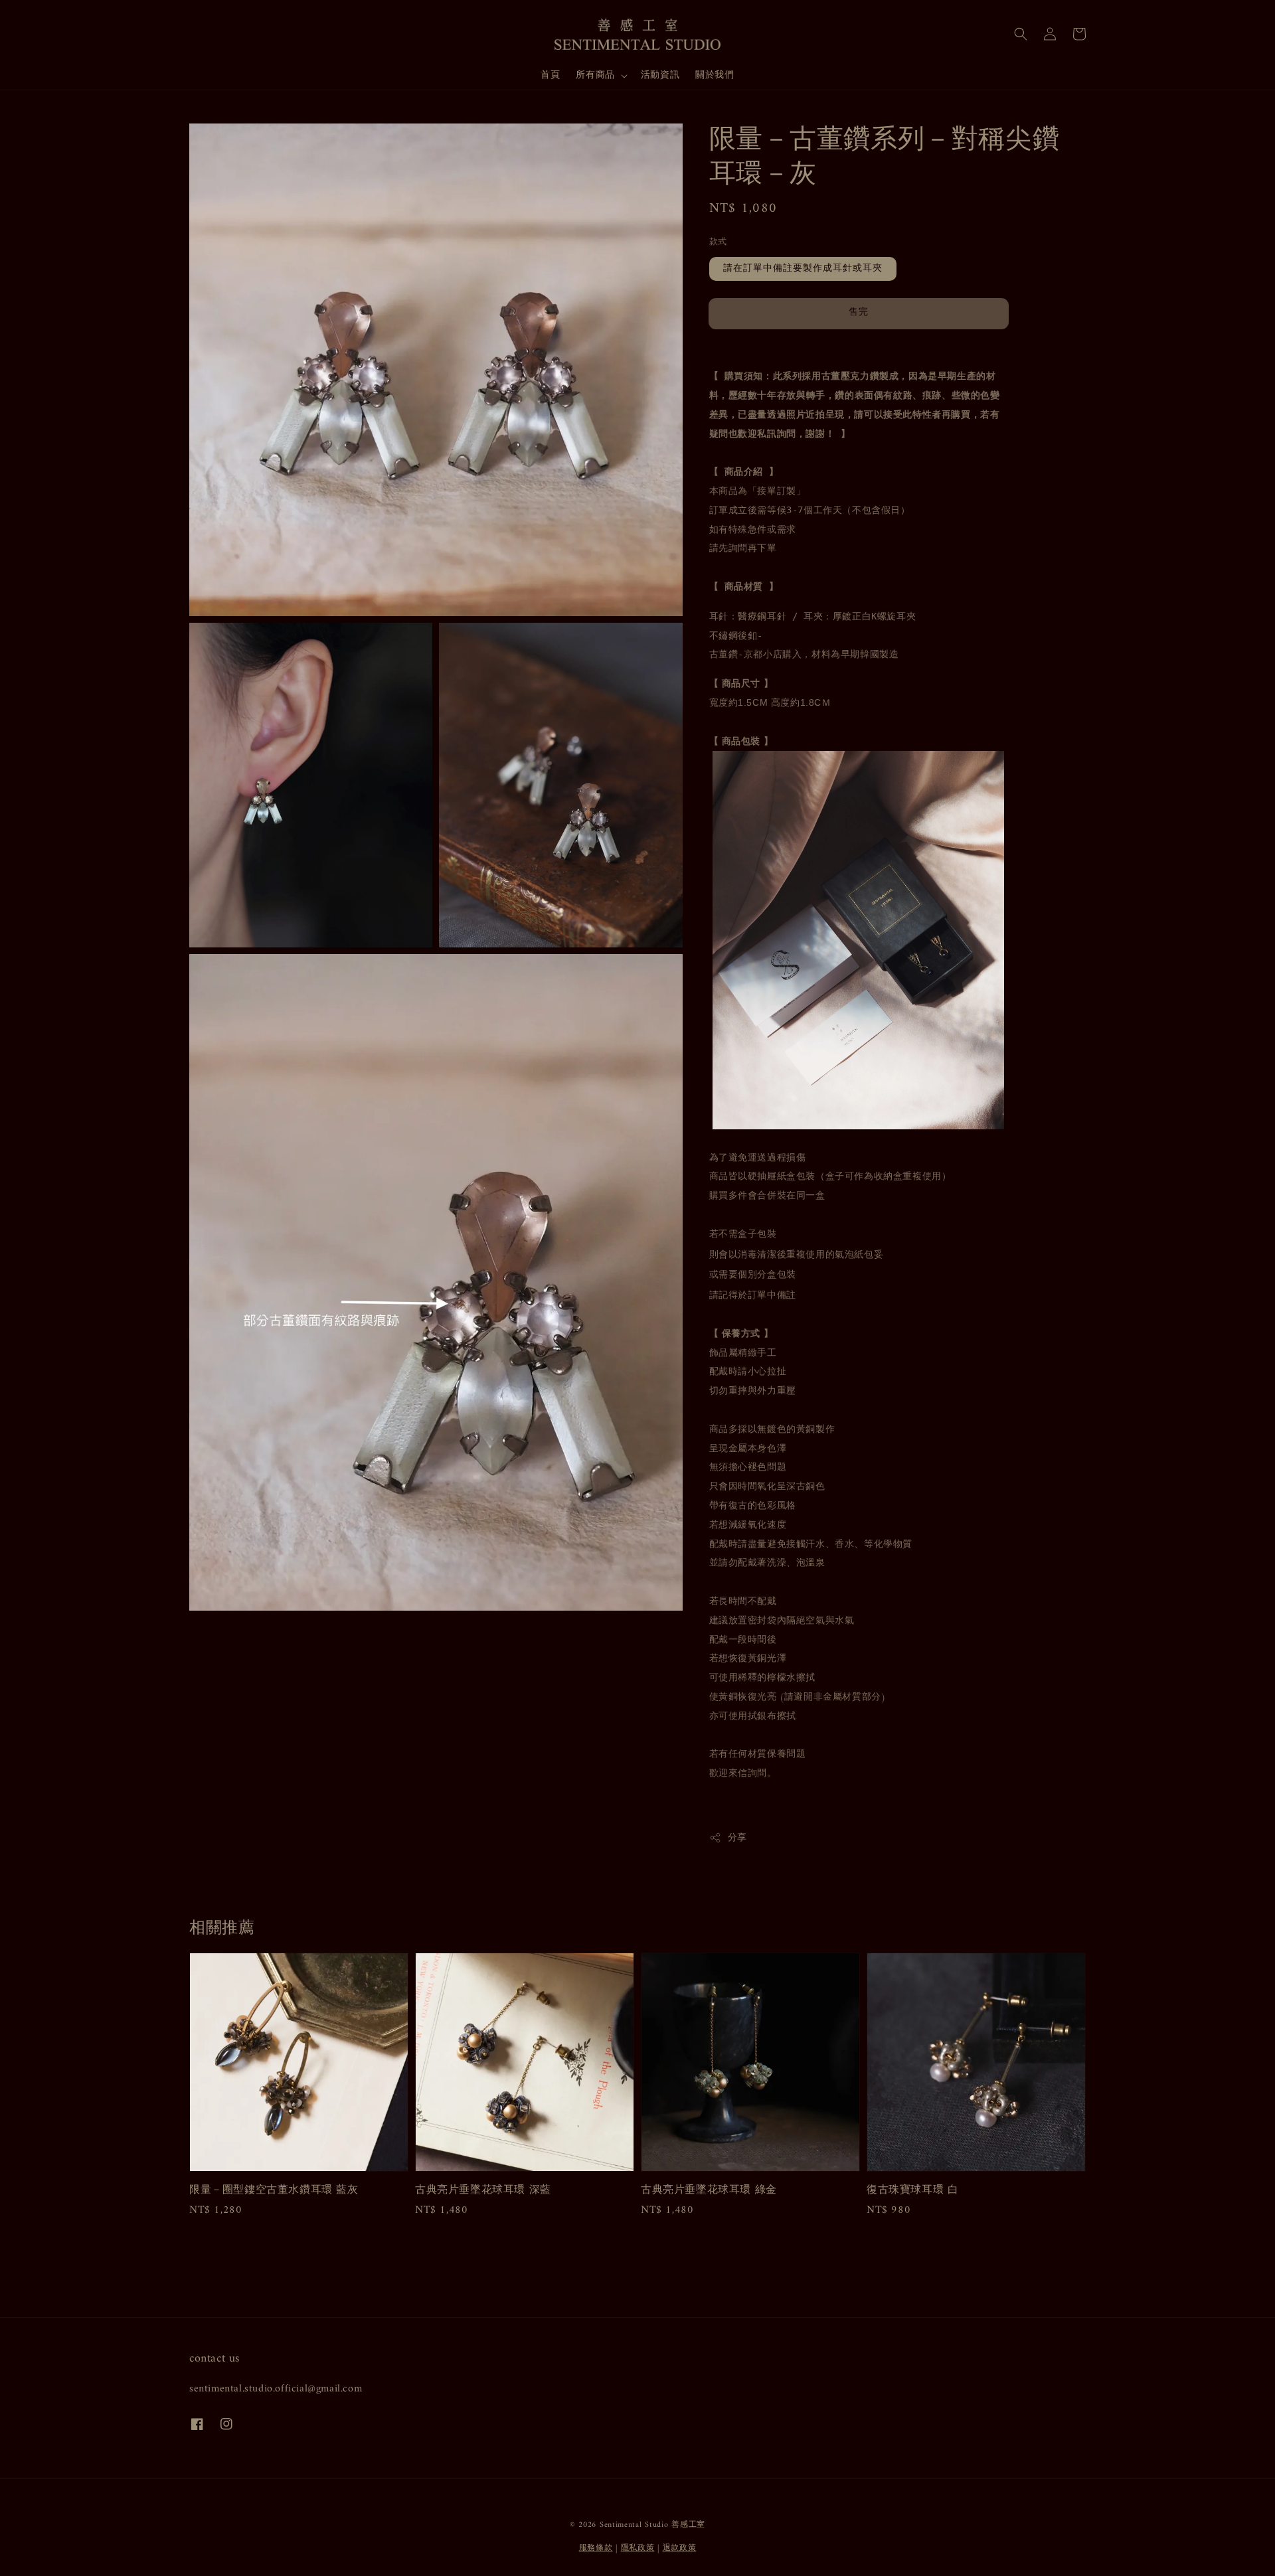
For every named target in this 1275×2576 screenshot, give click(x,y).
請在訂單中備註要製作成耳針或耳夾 (803, 269)
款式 (718, 242)
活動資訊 (660, 75)
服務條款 (596, 2548)
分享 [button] (737, 1838)
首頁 (550, 75)
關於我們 (715, 75)
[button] (1021, 34)
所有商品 (595, 76)
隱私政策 (638, 2548)
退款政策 (680, 2548)
